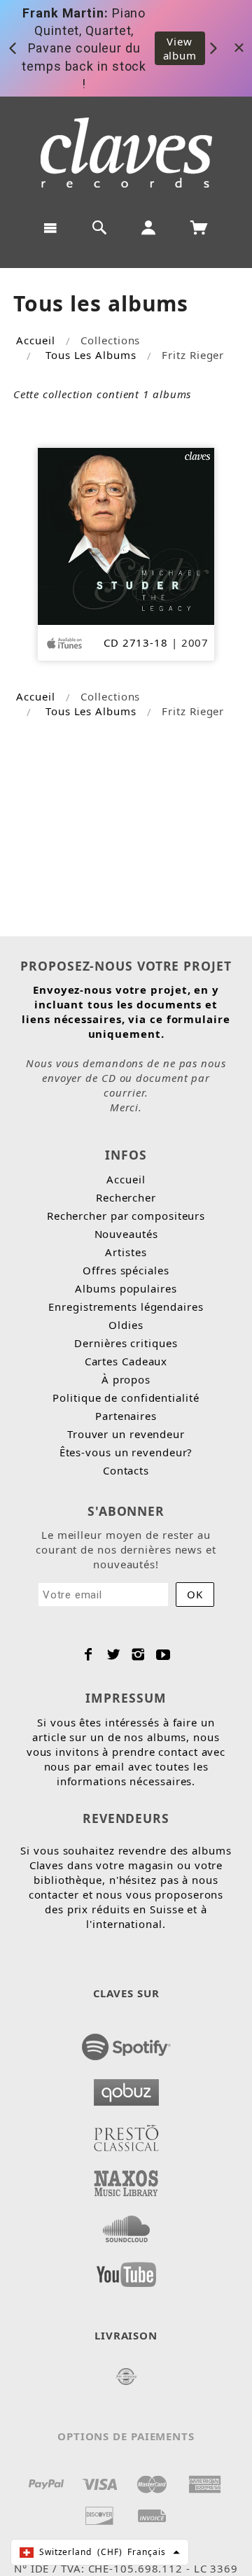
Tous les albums (91, 355)
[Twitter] (114, 1654)
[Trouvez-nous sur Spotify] (126, 2043)
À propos (126, 1379)
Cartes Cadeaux (126, 1361)
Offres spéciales (126, 1270)
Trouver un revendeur (126, 1434)
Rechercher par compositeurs (126, 1216)
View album (180, 48)
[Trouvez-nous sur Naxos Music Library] (126, 2179)
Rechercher (126, 1197)
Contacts (126, 1470)
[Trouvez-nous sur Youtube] (126, 2270)
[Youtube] (163, 1654)
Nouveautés (126, 1234)
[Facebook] (89, 1654)
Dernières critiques (126, 1343)
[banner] (126, 153)
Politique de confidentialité (126, 1398)
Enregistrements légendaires (126, 1307)
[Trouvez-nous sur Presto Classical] (126, 2134)
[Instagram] (138, 1654)
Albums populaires (126, 1288)
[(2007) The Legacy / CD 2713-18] (126, 535)
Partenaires (126, 1416)
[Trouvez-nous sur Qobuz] (126, 2088)
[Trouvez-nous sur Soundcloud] (126, 2225)
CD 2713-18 (136, 642)
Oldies (126, 1325)
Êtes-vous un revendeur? (126, 1452)
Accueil (35, 340)
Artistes (126, 1252)
